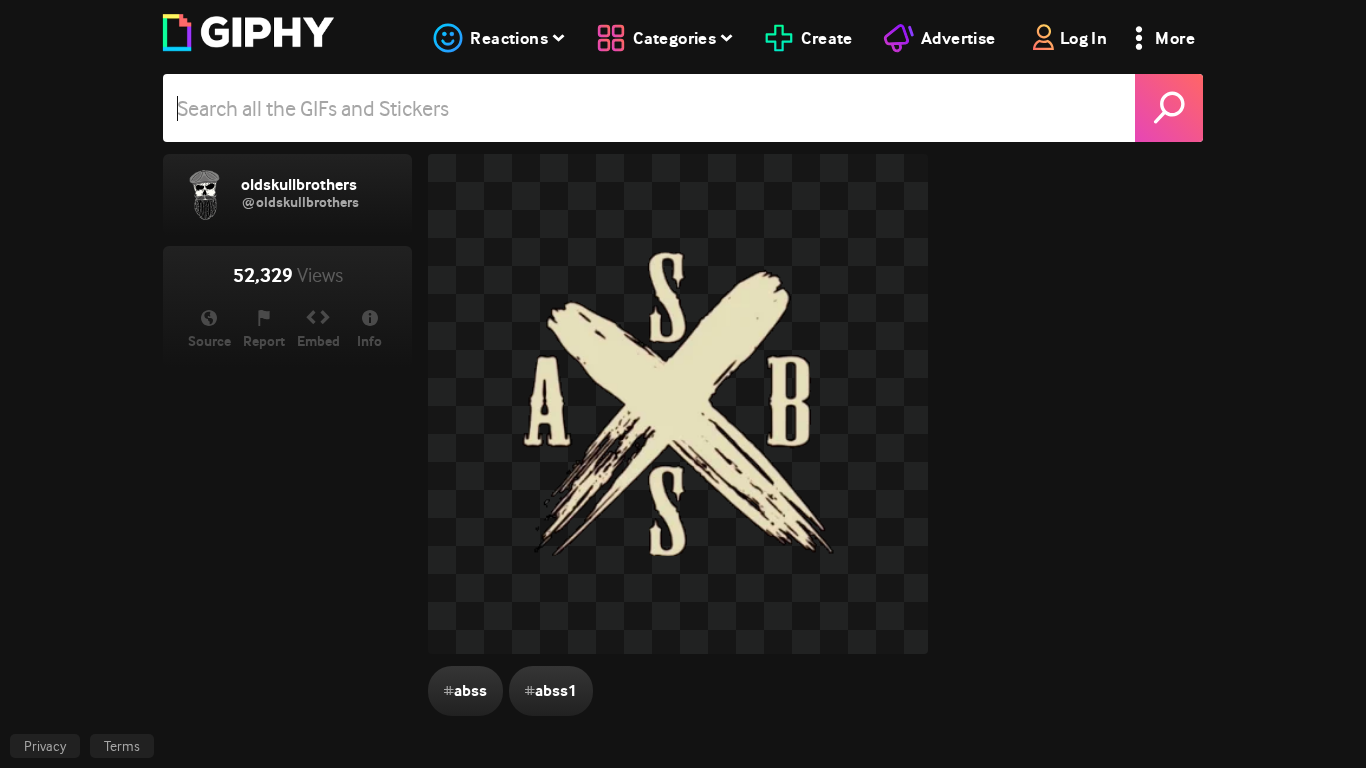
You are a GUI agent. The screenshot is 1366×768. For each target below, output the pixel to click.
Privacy (45, 746)
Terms (122, 746)
